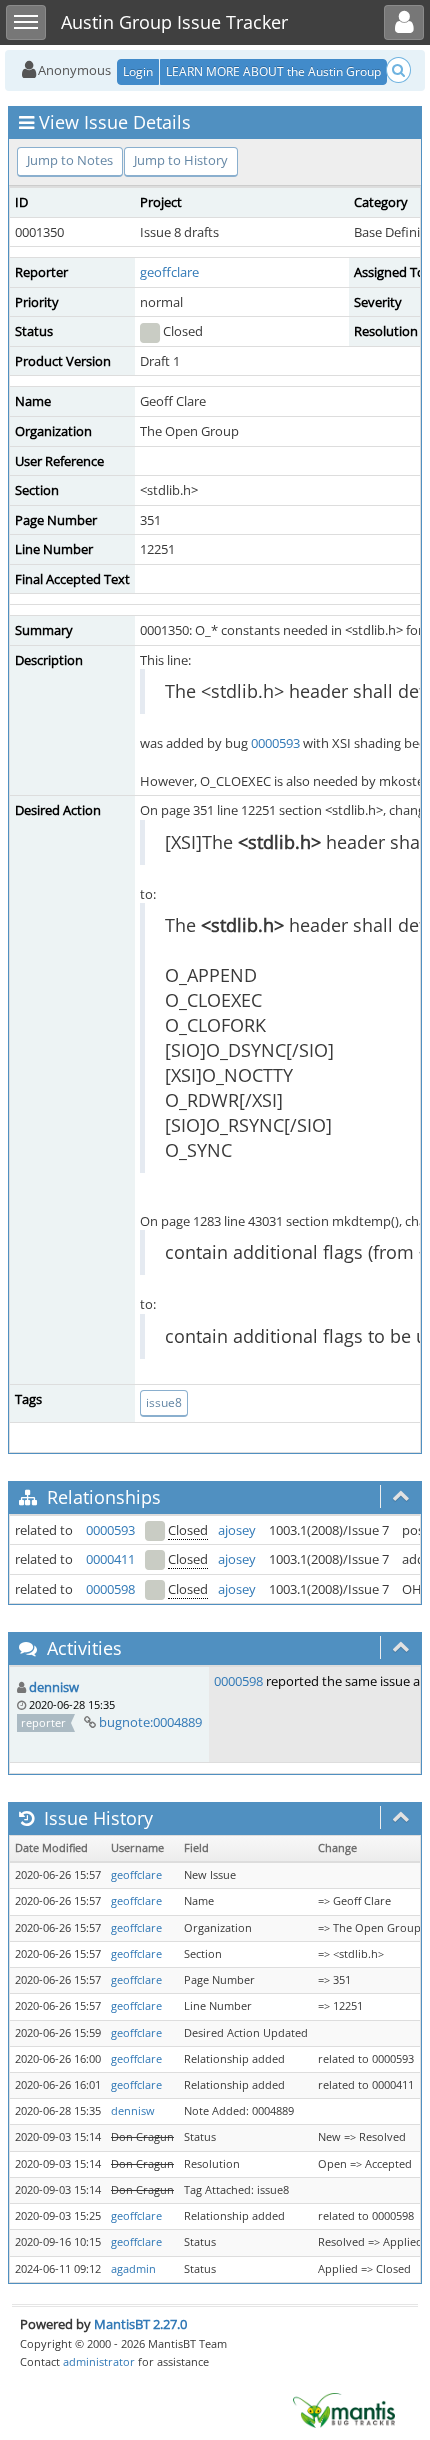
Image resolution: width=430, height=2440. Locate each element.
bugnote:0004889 (150, 1722)
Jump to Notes (70, 160)
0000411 (110, 1559)
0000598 (110, 1589)
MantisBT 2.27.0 (140, 2324)
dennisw (54, 1687)
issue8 (164, 1402)
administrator (99, 2361)
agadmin (133, 2269)
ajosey (237, 1530)
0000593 (275, 743)
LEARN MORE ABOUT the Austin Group (273, 71)
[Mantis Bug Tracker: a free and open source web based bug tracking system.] (344, 2409)
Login (138, 71)
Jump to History (181, 160)
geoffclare (169, 272)
